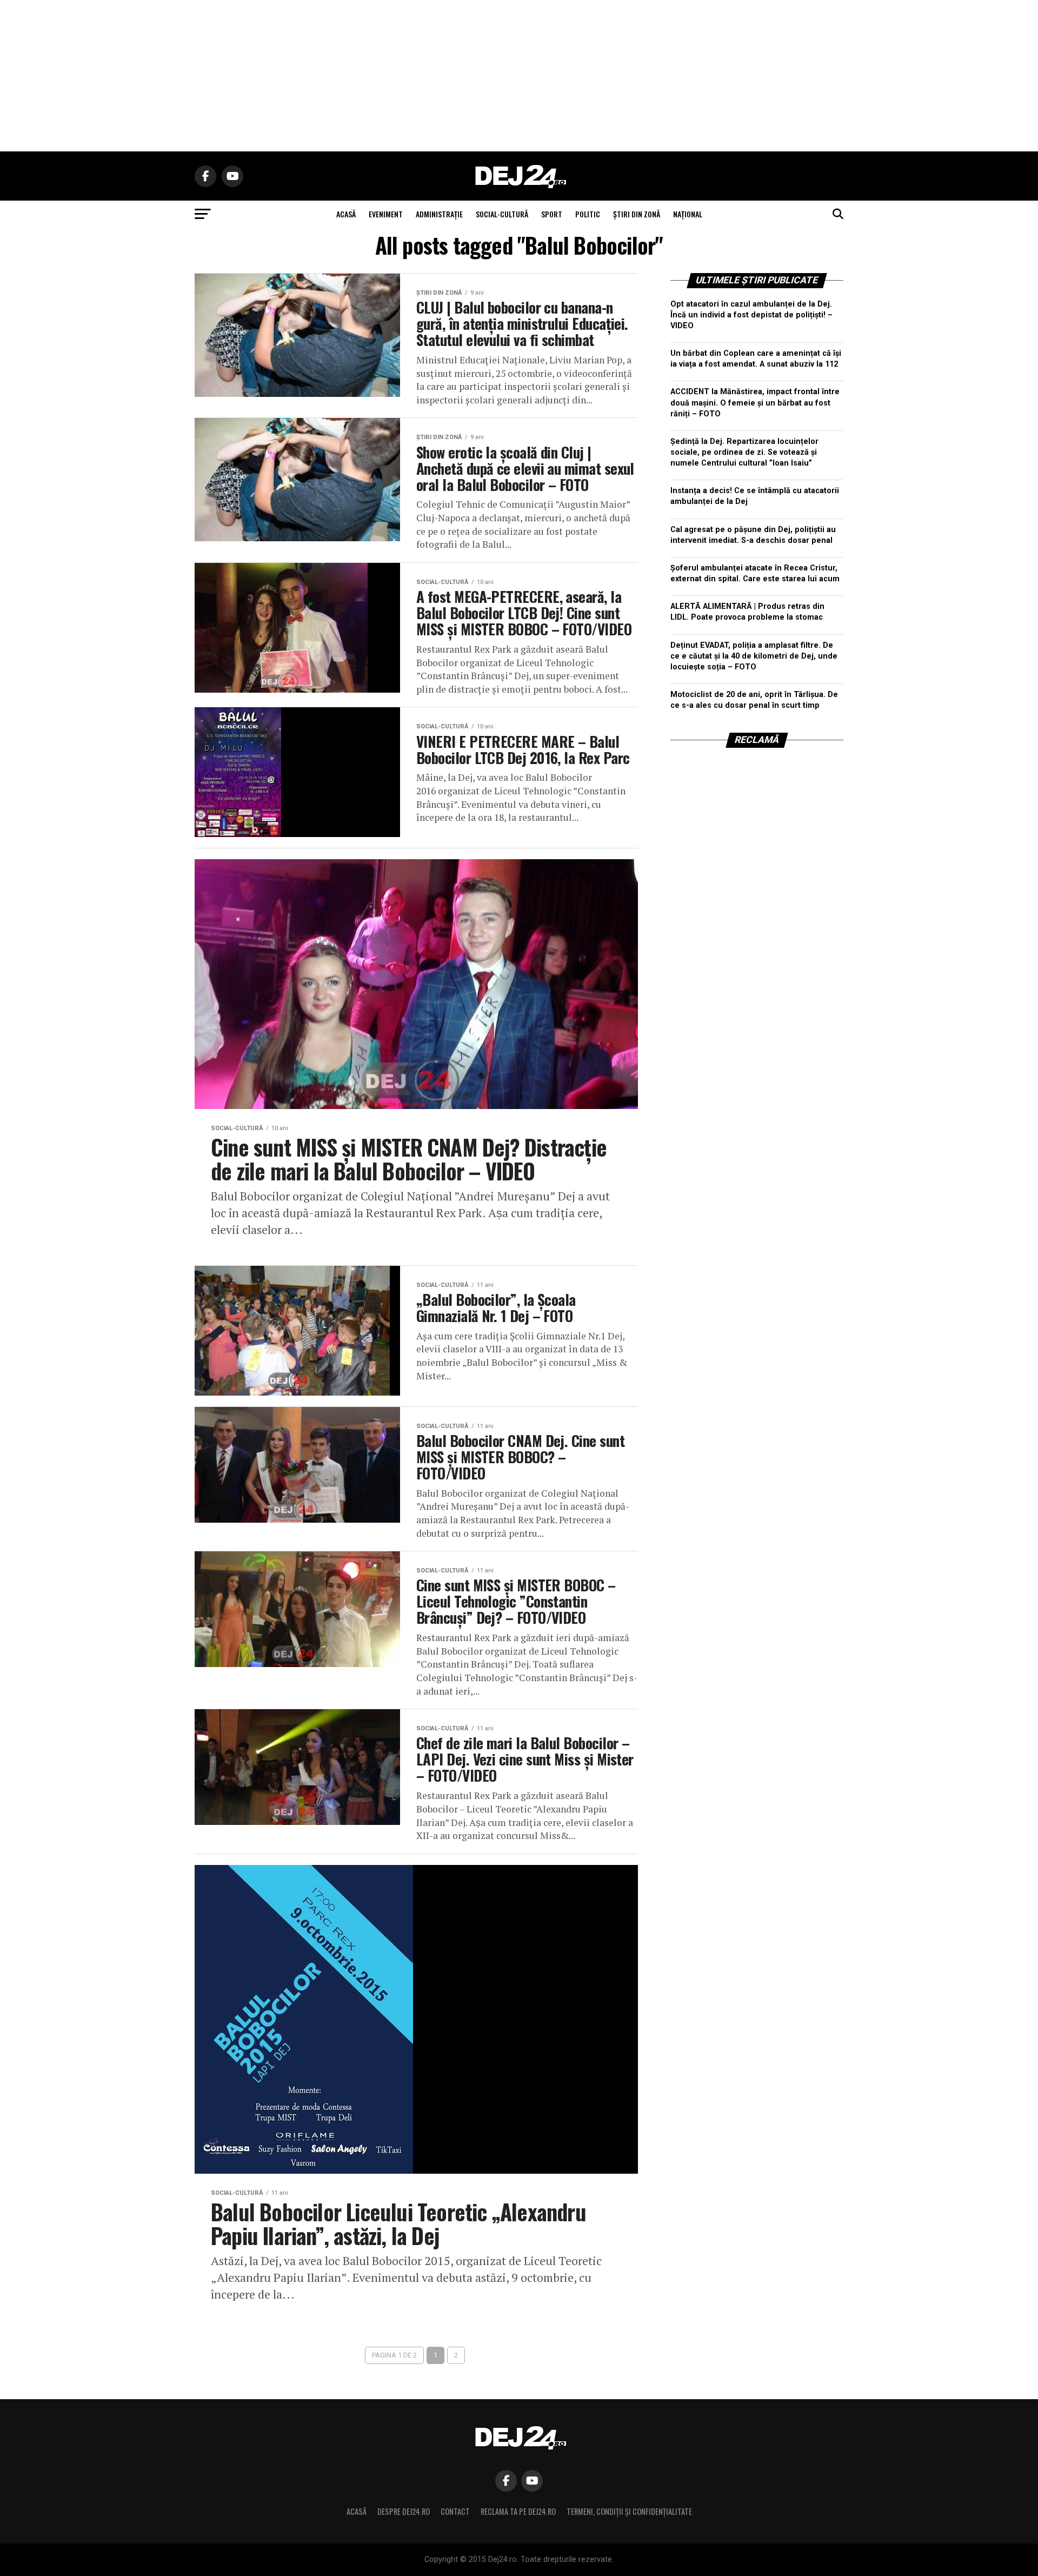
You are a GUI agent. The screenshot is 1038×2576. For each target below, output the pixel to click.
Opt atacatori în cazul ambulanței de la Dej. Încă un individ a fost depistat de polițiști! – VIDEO (751, 315)
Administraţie (439, 214)
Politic (588, 214)
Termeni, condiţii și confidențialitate (629, 2511)
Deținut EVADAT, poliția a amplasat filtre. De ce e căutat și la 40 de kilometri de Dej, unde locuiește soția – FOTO (754, 656)
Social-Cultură (502, 214)
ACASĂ (346, 214)
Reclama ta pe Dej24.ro (518, 2511)
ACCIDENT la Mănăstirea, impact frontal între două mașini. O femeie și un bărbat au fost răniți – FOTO (755, 403)
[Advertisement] (519, 76)
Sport (552, 214)
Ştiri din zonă (637, 214)
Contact (455, 2511)
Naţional (688, 214)
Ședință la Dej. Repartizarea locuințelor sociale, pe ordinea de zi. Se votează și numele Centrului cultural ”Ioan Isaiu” (744, 452)
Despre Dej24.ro (404, 2511)
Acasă (357, 2511)
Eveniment (386, 214)
